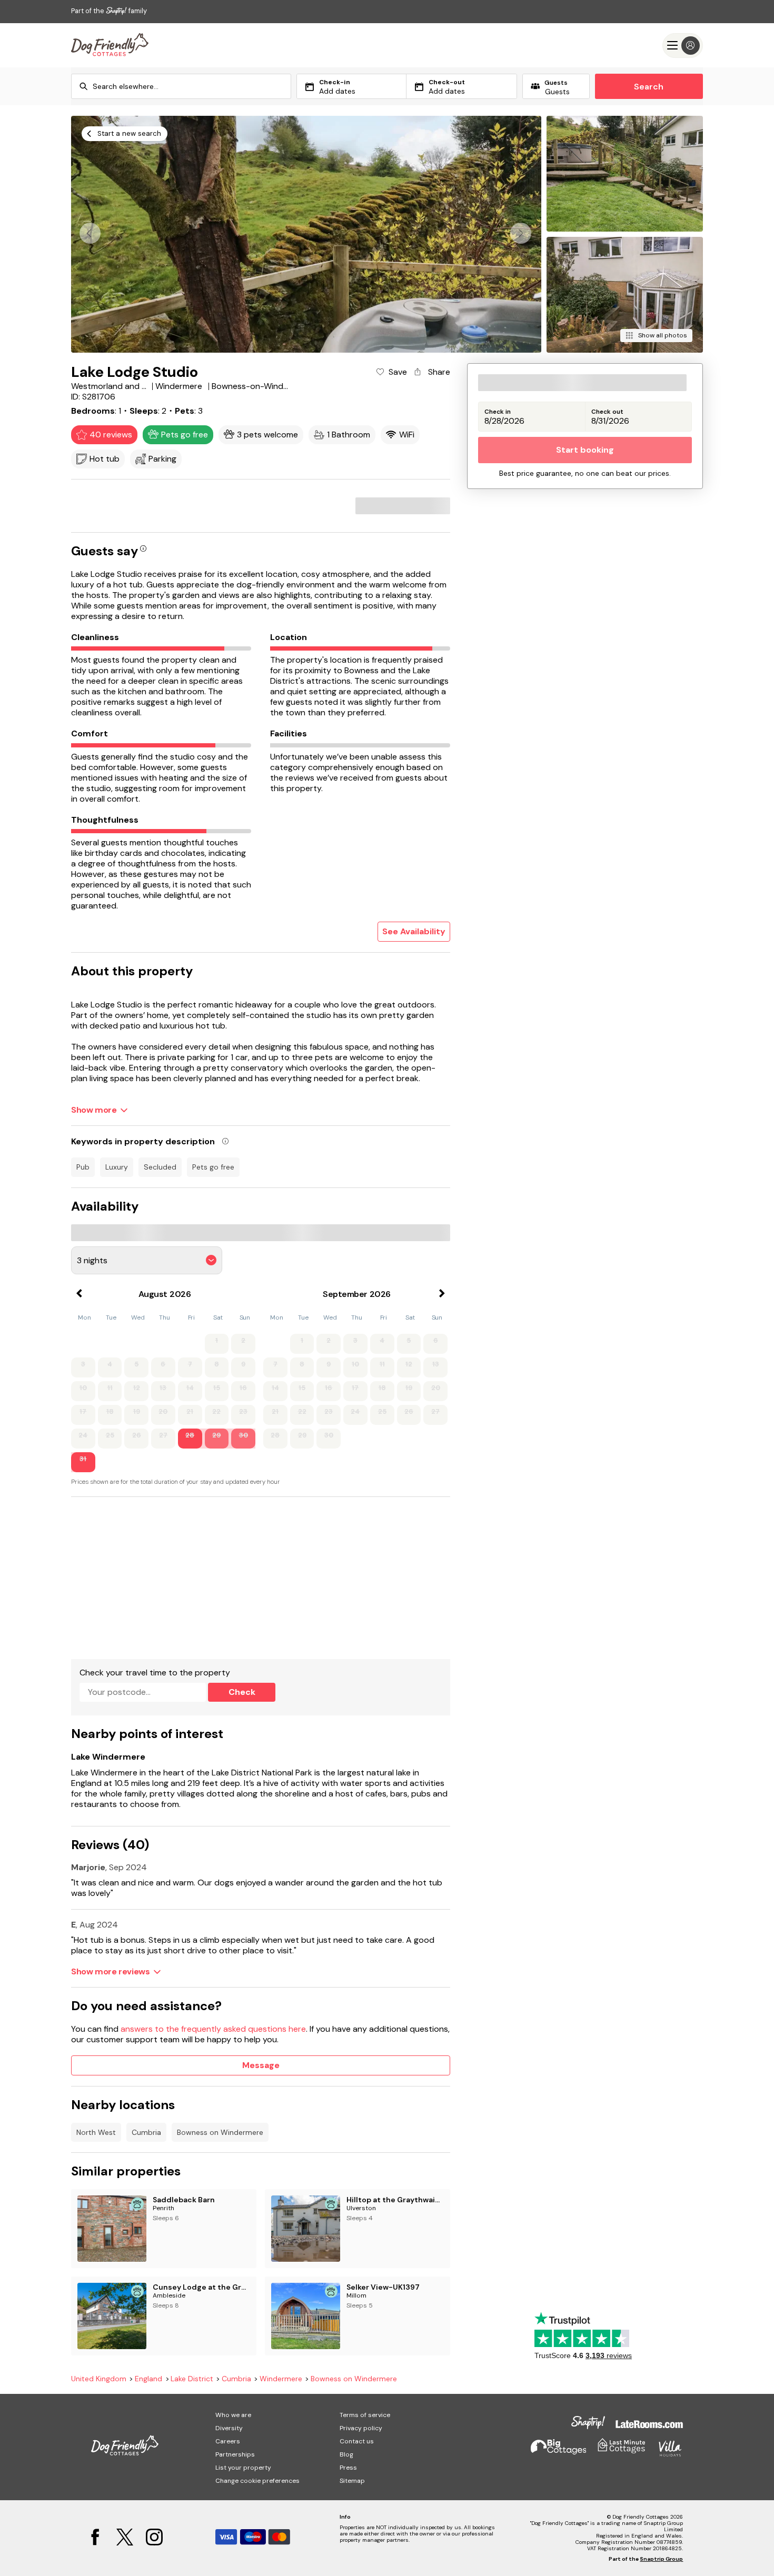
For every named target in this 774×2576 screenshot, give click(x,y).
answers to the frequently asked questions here (213, 2029)
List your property (243, 2468)
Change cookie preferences (257, 2481)
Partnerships (235, 2454)
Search (649, 87)
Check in (498, 412)
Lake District (192, 2379)
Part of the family (109, 11)
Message (261, 2065)
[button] (521, 233)
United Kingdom (99, 2379)
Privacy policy (361, 2428)
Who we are (233, 2415)
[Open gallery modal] (306, 234)
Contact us (357, 2441)
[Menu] (683, 46)
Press (348, 2468)
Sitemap (352, 2481)
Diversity (229, 2428)
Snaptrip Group (661, 2559)
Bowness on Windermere (220, 2132)
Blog (346, 2454)
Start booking (585, 450)
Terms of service (365, 2415)
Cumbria (146, 2132)
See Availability (414, 931)
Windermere (281, 2379)
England (148, 2379)
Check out (607, 412)
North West (96, 2132)
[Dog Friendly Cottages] (110, 45)
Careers (228, 2441)
